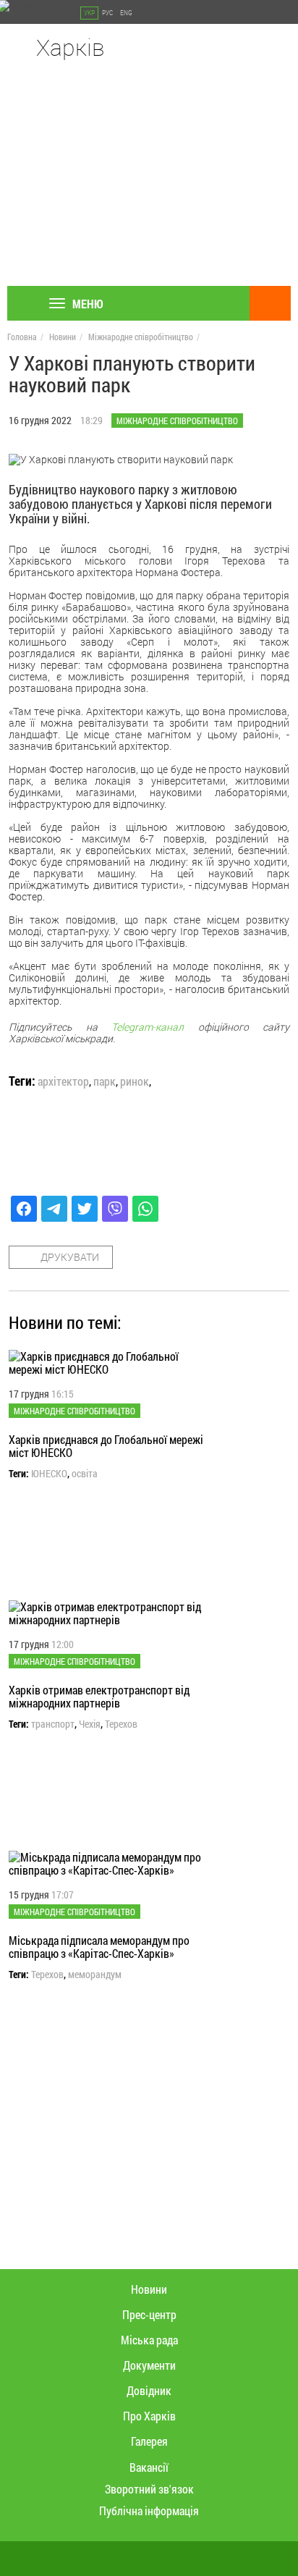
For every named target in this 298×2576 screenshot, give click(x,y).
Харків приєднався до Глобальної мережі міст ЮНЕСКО (106, 1446)
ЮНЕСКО (49, 1474)
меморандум (95, 1975)
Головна (22, 337)
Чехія (90, 1724)
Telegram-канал (148, 1027)
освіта (85, 1474)
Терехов (121, 1724)
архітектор (63, 1081)
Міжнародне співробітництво (141, 337)
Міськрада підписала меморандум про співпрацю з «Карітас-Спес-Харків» (99, 1947)
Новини (63, 337)
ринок (135, 1081)
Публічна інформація (149, 2510)
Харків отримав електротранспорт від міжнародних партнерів (99, 1696)
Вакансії (149, 2467)
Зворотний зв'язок (149, 2489)
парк (105, 1081)
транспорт (53, 1724)
